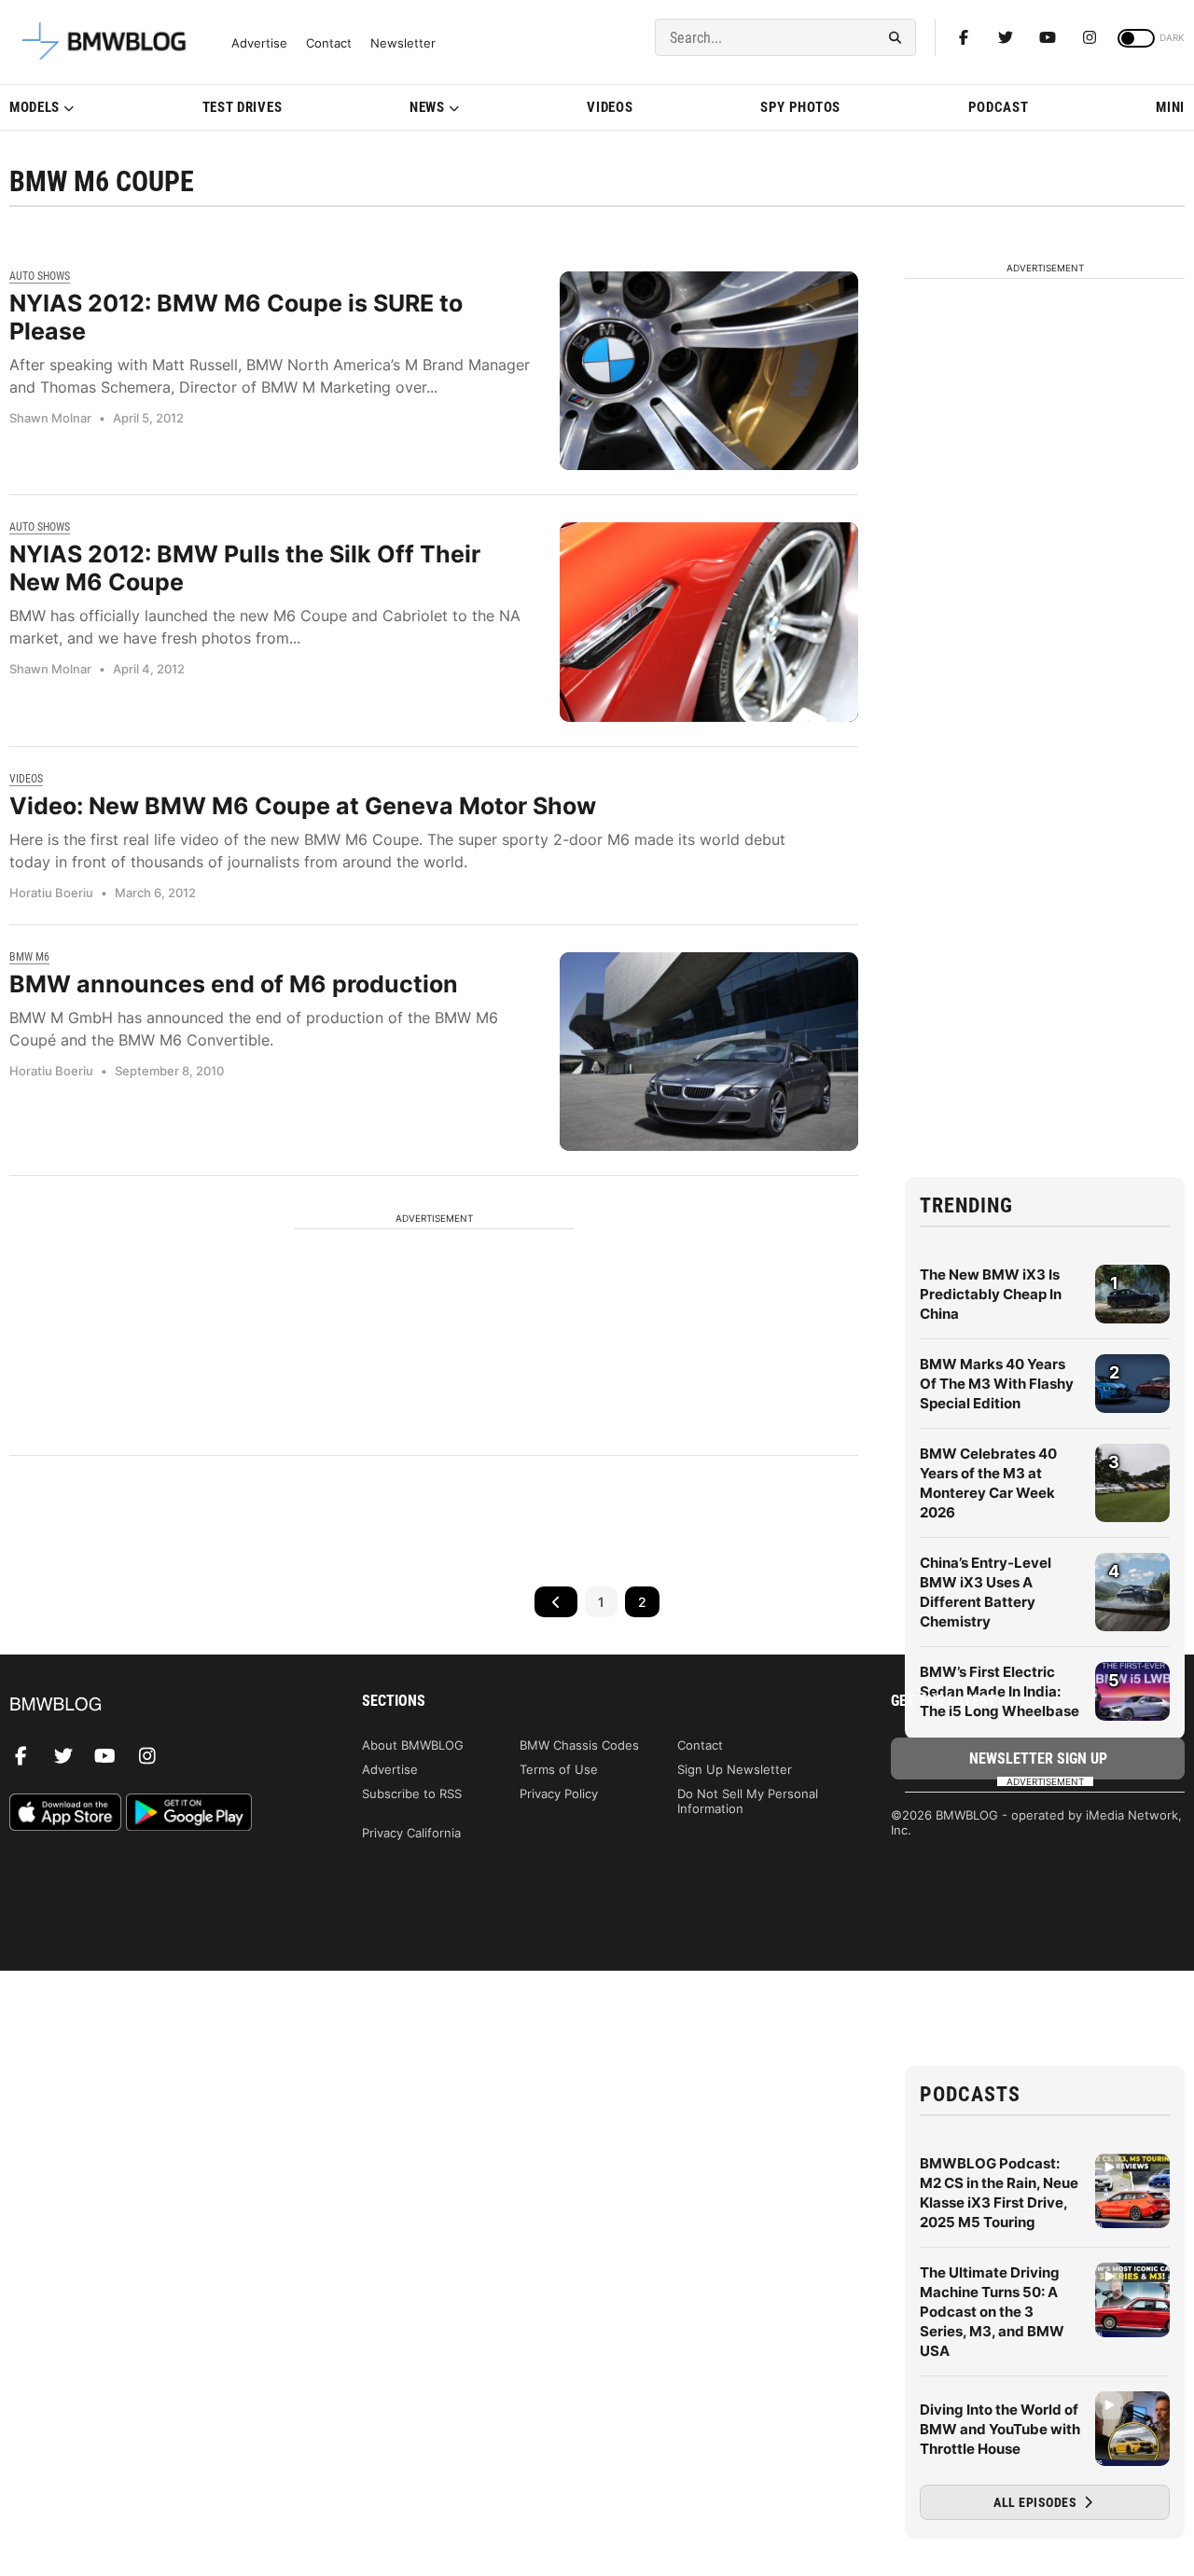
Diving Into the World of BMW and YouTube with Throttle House (1000, 2429)
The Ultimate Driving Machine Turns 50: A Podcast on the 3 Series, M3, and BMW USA (992, 2312)
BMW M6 (29, 957)
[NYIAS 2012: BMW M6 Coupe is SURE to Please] (709, 371)
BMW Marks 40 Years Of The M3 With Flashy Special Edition (997, 1384)
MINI (1170, 107)
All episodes (1037, 2502)
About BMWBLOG (413, 1745)
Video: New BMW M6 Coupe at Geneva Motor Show (303, 806)
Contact (329, 43)
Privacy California (411, 1833)
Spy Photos (800, 107)
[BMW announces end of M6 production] (709, 1052)
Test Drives (243, 107)
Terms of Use (559, 1769)
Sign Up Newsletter (735, 1769)
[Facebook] (964, 37)
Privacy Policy (559, 1794)
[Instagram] (1090, 37)
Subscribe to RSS (412, 1794)
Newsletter (403, 43)
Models (35, 107)
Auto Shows (40, 276)
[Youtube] (1048, 37)
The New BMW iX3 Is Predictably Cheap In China (991, 1294)
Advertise (259, 43)
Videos (610, 107)
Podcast (999, 107)
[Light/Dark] (1136, 38)
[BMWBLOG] (156, 1705)
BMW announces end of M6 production (234, 984)
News (427, 107)
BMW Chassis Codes (579, 1745)
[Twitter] (1006, 37)
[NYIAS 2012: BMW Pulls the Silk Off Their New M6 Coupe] (709, 622)
